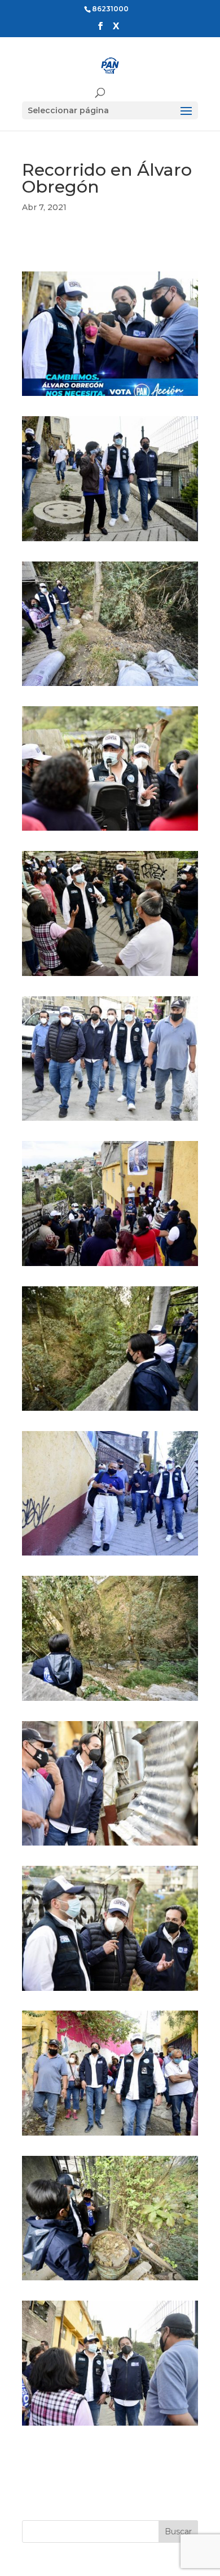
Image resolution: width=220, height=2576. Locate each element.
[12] (110, 1991)
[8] (110, 1411)
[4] (110, 831)
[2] (110, 541)
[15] (110, 2426)
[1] (110, 396)
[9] (110, 1556)
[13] (110, 2136)
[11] (110, 1846)
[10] (110, 1701)
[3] (110, 686)
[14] (110, 2280)
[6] (110, 1121)
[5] (110, 976)
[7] (110, 1266)
